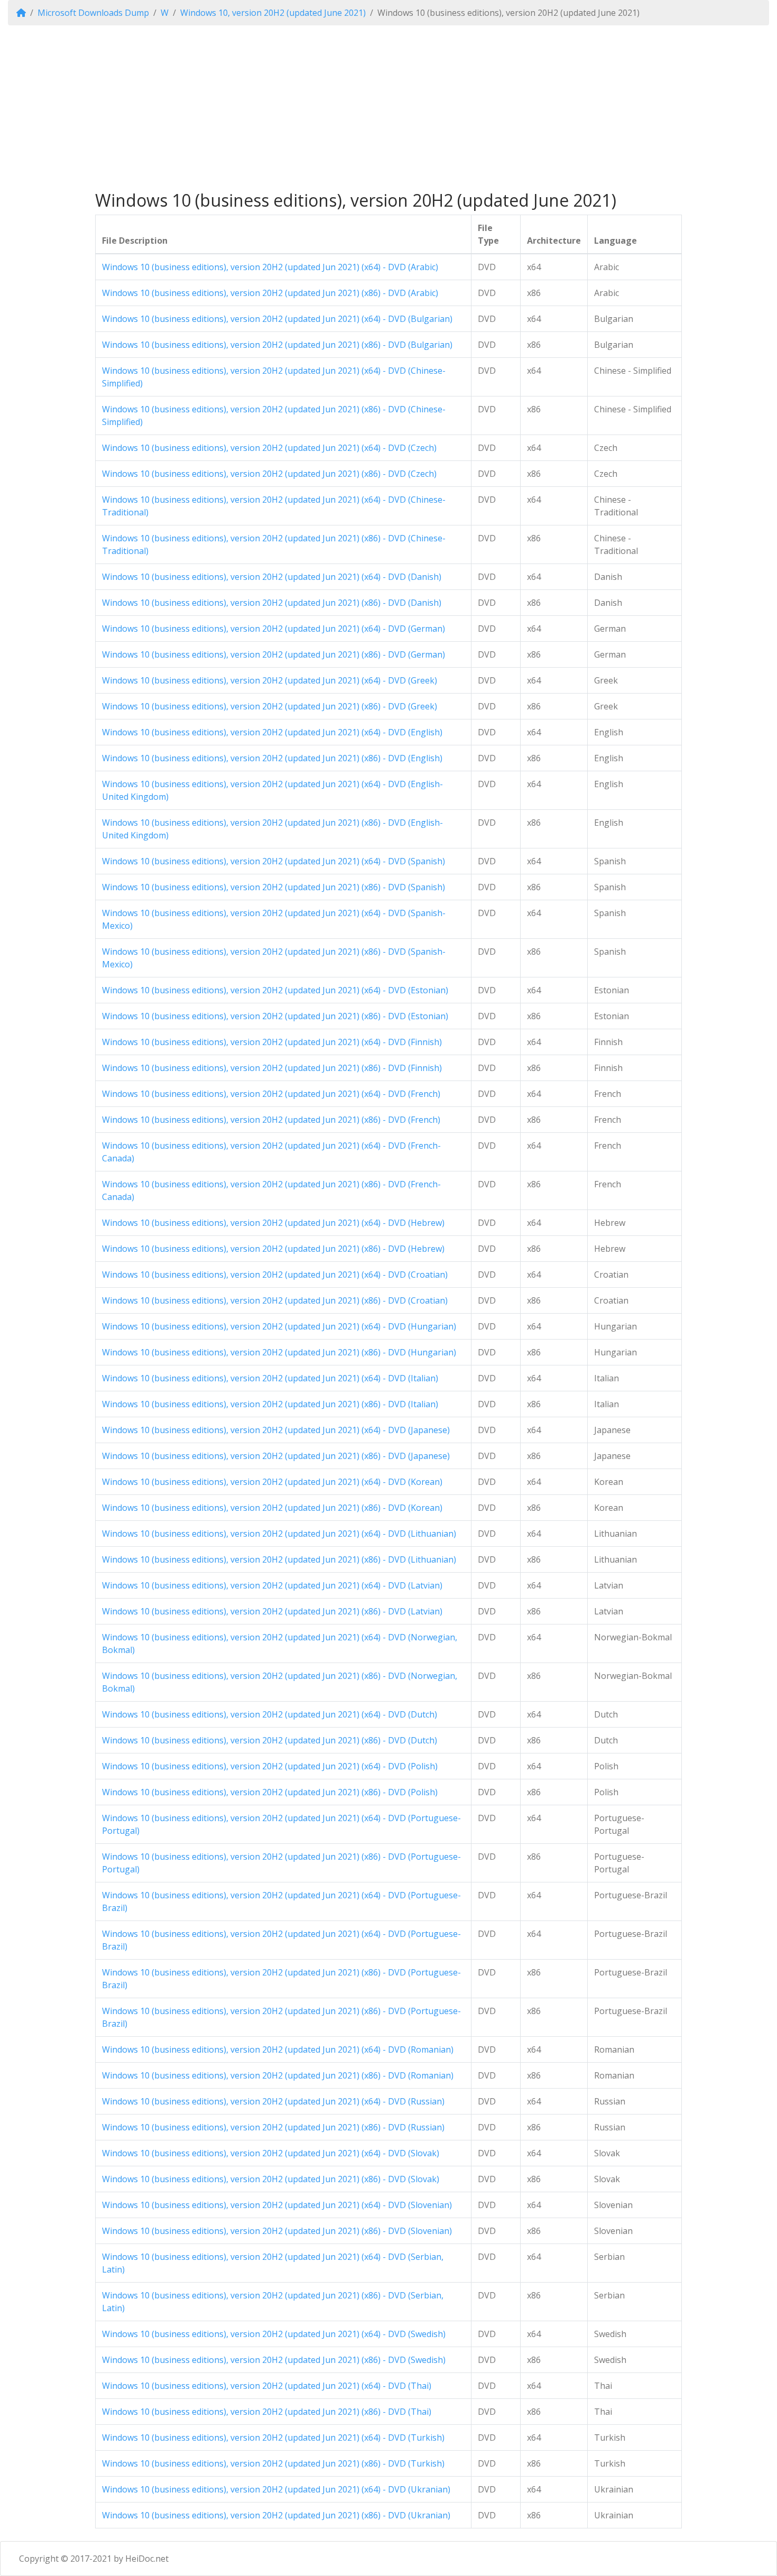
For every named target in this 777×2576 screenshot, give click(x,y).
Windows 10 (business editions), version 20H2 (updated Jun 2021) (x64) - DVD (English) (272, 732)
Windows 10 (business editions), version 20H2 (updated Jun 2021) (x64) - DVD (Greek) (270, 680)
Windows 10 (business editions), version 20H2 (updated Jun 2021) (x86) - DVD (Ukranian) (276, 2515)
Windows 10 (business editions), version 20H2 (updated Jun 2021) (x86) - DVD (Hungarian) (279, 1352)
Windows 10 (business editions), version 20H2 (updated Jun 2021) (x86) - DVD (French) (271, 1120)
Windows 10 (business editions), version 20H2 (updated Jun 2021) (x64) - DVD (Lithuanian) (279, 1534)
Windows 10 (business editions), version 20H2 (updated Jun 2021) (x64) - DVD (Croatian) (275, 1275)
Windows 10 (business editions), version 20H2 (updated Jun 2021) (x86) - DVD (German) (274, 654)
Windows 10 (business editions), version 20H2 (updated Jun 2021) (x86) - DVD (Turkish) (273, 2463)
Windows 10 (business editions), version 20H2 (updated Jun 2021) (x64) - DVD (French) (271, 1094)
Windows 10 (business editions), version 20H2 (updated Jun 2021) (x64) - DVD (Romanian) (278, 2049)
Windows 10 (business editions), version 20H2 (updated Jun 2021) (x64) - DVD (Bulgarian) (277, 319)
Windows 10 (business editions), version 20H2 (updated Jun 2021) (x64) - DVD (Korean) (272, 1482)
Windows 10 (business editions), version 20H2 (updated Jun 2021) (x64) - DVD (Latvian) (272, 1585)
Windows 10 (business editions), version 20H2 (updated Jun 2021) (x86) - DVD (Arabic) (270, 293)
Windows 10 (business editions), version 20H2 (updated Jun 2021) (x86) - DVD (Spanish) (274, 887)
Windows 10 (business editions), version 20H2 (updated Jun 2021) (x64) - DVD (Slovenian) (277, 2205)
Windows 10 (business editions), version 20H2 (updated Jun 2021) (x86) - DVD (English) (272, 758)
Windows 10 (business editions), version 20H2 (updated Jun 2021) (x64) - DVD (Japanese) (276, 1430)
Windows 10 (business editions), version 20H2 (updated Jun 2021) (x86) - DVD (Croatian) (275, 1300)
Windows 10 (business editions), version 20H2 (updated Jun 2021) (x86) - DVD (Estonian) (275, 1016)
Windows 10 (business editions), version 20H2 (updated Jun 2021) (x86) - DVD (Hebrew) (273, 1249)
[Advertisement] (388, 108)
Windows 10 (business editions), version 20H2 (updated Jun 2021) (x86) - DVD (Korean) (272, 1508)
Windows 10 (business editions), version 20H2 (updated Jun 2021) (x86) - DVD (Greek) (270, 706)
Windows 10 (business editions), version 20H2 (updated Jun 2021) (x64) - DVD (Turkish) (273, 2437)
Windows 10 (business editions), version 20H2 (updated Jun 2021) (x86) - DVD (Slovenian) (277, 2231)
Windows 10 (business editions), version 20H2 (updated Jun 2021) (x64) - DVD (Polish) (270, 1766)
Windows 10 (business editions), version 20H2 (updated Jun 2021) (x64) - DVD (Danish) (272, 577)
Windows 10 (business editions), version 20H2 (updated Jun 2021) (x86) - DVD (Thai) (267, 2412)
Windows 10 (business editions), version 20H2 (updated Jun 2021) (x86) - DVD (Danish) (272, 603)
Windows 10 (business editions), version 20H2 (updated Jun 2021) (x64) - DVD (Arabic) (270, 267)
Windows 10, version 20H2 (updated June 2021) (273, 13)
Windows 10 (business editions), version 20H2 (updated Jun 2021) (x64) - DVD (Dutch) (270, 1714)
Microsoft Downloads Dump (93, 13)
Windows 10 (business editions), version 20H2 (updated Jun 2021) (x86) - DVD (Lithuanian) (279, 1559)
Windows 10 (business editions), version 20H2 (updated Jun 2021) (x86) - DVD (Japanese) (276, 1456)
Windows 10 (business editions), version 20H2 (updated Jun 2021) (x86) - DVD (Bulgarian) (277, 345)
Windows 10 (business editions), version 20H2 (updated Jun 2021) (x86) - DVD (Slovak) (271, 2179)
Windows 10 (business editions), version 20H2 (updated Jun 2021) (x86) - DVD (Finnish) (272, 1068)
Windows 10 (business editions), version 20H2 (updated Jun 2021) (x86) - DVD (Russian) (273, 2127)
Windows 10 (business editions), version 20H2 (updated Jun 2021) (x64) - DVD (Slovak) (271, 2153)
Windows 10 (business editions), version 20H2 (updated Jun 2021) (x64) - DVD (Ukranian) (276, 2489)
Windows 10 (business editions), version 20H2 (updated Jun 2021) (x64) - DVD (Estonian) (275, 990)
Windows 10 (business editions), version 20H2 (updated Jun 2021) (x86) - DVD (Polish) (270, 1792)
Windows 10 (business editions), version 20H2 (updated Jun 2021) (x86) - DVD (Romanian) (278, 2075)
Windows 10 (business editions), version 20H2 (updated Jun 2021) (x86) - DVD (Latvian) (272, 1611)
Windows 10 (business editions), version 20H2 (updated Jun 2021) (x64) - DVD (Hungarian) (279, 1326)
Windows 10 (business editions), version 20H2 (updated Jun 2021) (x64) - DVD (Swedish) (274, 2334)
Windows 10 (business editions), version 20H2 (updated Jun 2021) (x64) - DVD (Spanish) (274, 861)
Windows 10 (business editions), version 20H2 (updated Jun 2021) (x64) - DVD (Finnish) (272, 1042)
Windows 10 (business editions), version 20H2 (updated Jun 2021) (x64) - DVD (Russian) (273, 2101)
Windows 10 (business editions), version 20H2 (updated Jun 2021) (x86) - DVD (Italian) (270, 1404)
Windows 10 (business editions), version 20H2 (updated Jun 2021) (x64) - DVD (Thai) (267, 2386)
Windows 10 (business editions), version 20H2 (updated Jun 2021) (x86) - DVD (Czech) (269, 474)
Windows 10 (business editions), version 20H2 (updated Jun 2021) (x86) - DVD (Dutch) (270, 1740)
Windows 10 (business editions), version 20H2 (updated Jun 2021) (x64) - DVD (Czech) (269, 448)
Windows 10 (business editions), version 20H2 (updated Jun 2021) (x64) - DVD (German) (274, 629)
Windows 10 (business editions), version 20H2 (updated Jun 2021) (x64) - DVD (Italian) (270, 1378)
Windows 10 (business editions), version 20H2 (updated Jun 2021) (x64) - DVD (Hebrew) (273, 1223)
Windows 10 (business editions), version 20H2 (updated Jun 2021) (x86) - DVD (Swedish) (274, 2360)
